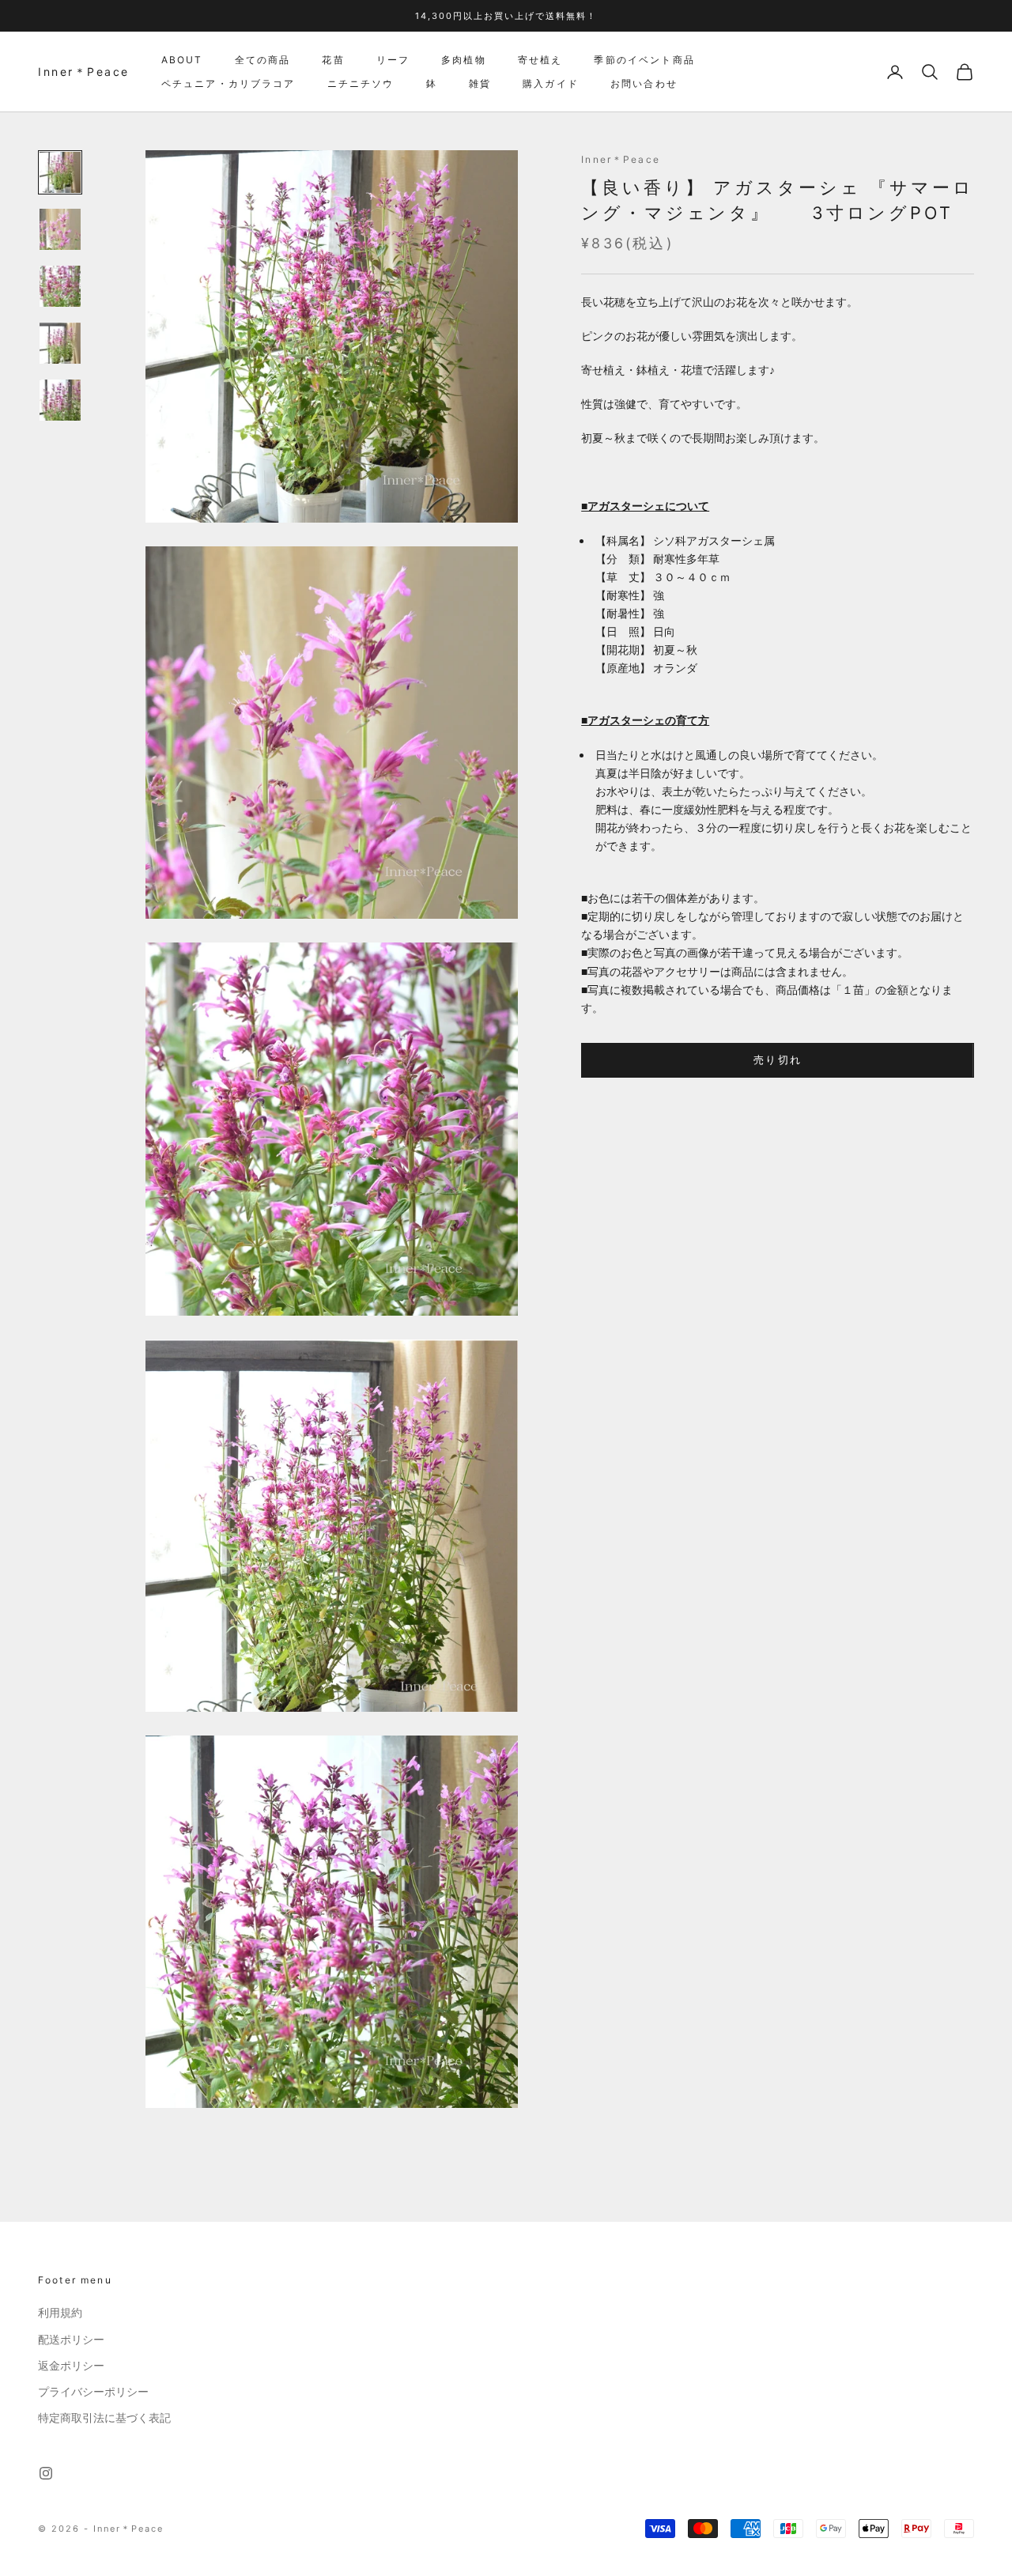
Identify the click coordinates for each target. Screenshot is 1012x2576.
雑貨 (480, 83)
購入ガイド (551, 83)
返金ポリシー (71, 2366)
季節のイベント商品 (644, 60)
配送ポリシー (71, 2340)
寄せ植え (540, 60)
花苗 (333, 60)
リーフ (393, 60)
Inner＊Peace (621, 159)
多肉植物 (464, 60)
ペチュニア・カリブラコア (228, 83)
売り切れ (778, 1060)
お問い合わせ (644, 83)
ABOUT (182, 60)
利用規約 (60, 2313)
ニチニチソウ (361, 83)
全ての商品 (263, 60)
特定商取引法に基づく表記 (104, 2418)
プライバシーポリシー (93, 2392)
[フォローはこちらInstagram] (46, 2473)
